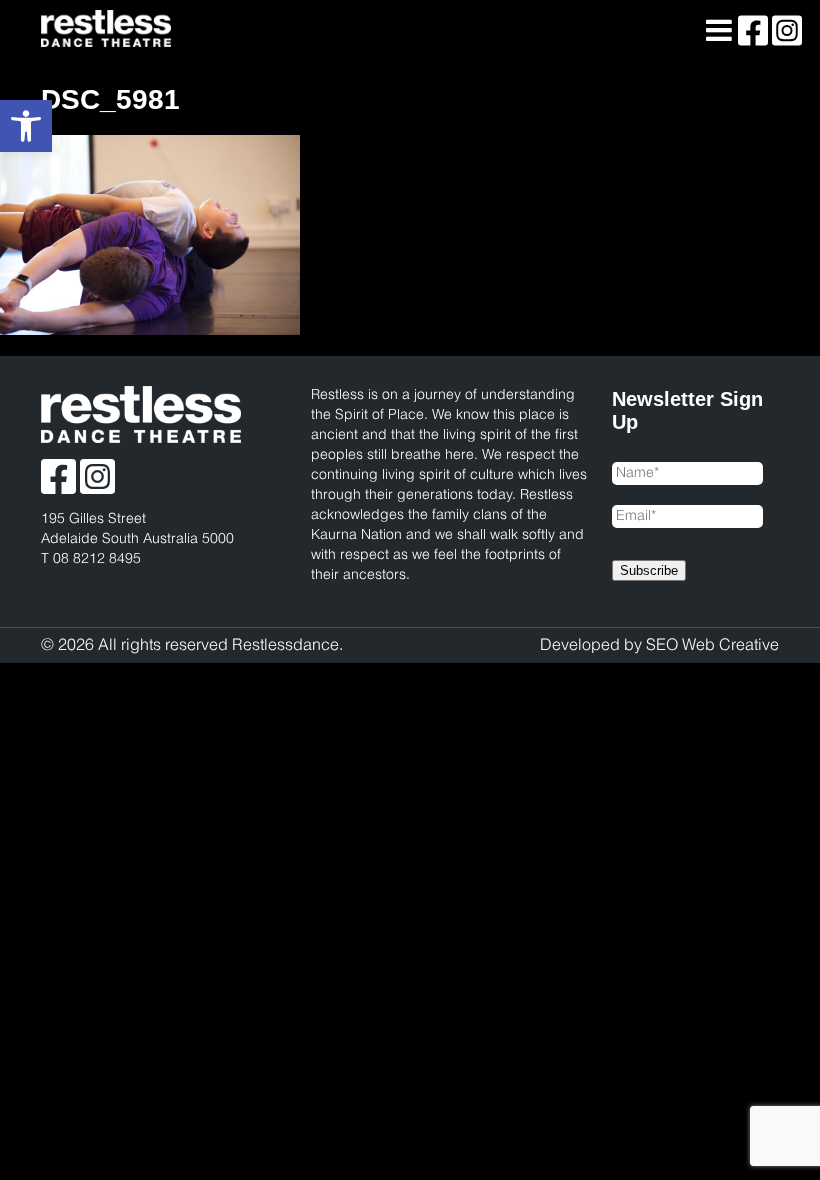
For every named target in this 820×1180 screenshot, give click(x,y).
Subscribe (649, 570)
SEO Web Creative (712, 645)
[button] (26, 126)
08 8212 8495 (97, 559)
